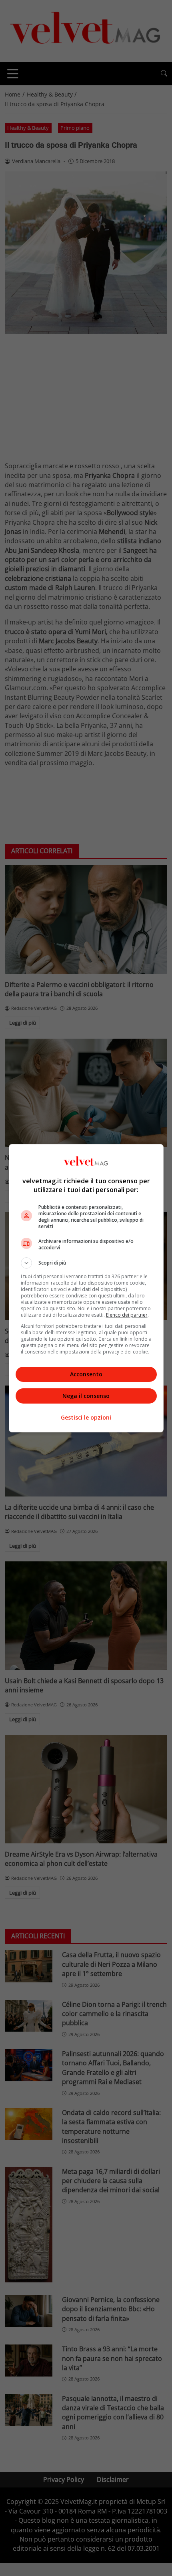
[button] (86, 1263)
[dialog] (86, 1288)
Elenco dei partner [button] (127, 1315)
